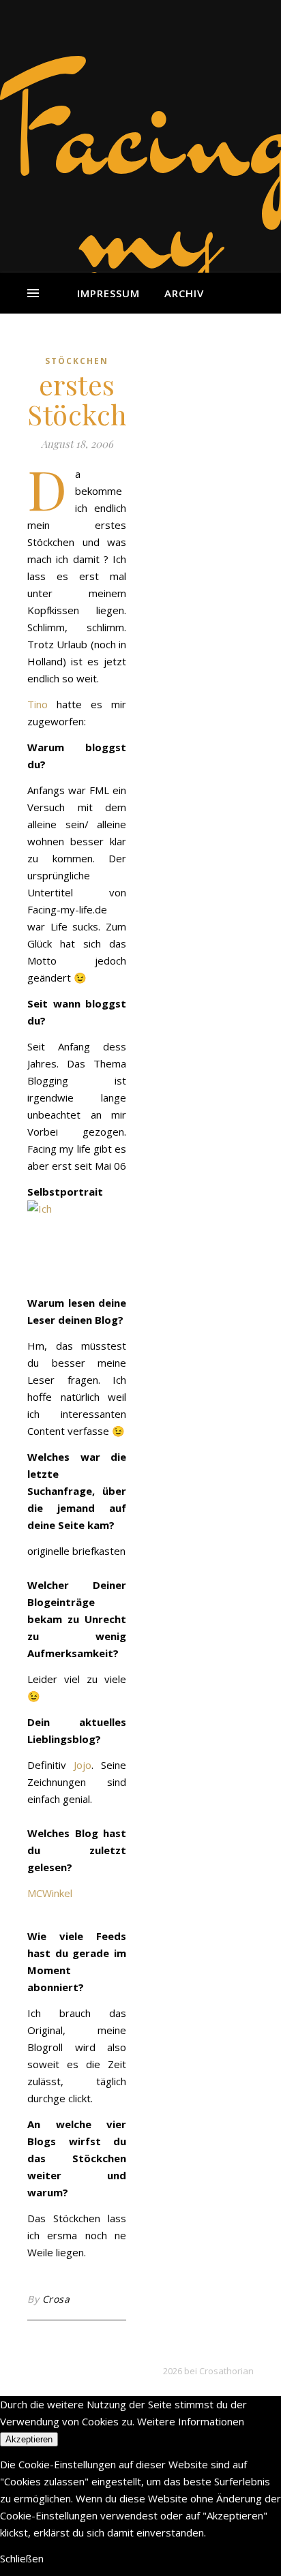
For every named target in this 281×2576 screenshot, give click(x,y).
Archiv (184, 293)
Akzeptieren (29, 2439)
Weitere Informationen (191, 2421)
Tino (38, 704)
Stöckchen (77, 361)
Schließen (22, 2558)
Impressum (108, 293)
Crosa (56, 2299)
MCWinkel (50, 1893)
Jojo (83, 1765)
